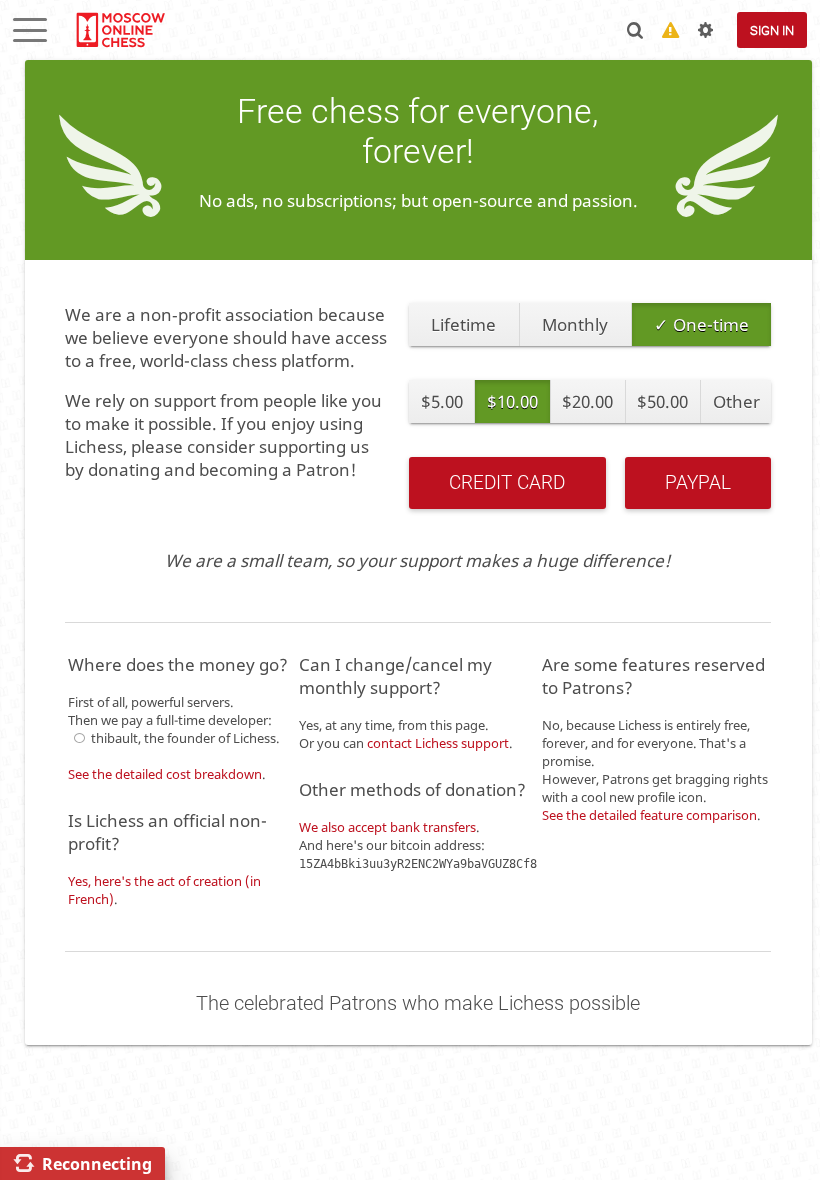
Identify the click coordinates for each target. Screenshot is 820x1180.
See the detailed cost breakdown (165, 774)
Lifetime (463, 324)
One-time (711, 324)
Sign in (772, 30)
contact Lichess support (438, 743)
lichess (119, 30)
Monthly (575, 324)
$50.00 (662, 401)
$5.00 (442, 401)
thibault (114, 738)
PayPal (698, 483)
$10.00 (512, 401)
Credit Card (507, 483)
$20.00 (587, 401)
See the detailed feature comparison (649, 815)
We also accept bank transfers (387, 827)
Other (736, 401)
